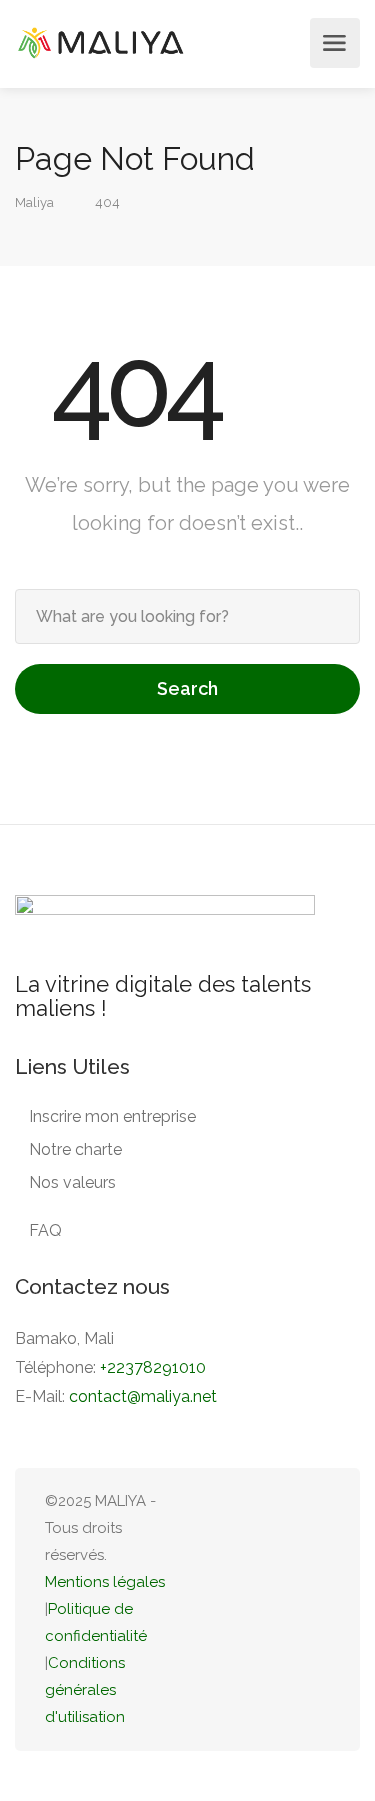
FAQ (45, 1230)
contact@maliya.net (143, 1396)
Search (187, 688)
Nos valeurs (72, 1182)
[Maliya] (100, 43)
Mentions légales (105, 1582)
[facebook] (284, 1609)
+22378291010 (153, 1367)
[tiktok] (218, 1609)
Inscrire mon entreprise (112, 1116)
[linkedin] (251, 1609)
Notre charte (75, 1149)
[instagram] (317, 1609)
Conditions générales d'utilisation (85, 1690)
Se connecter (289, 43)
